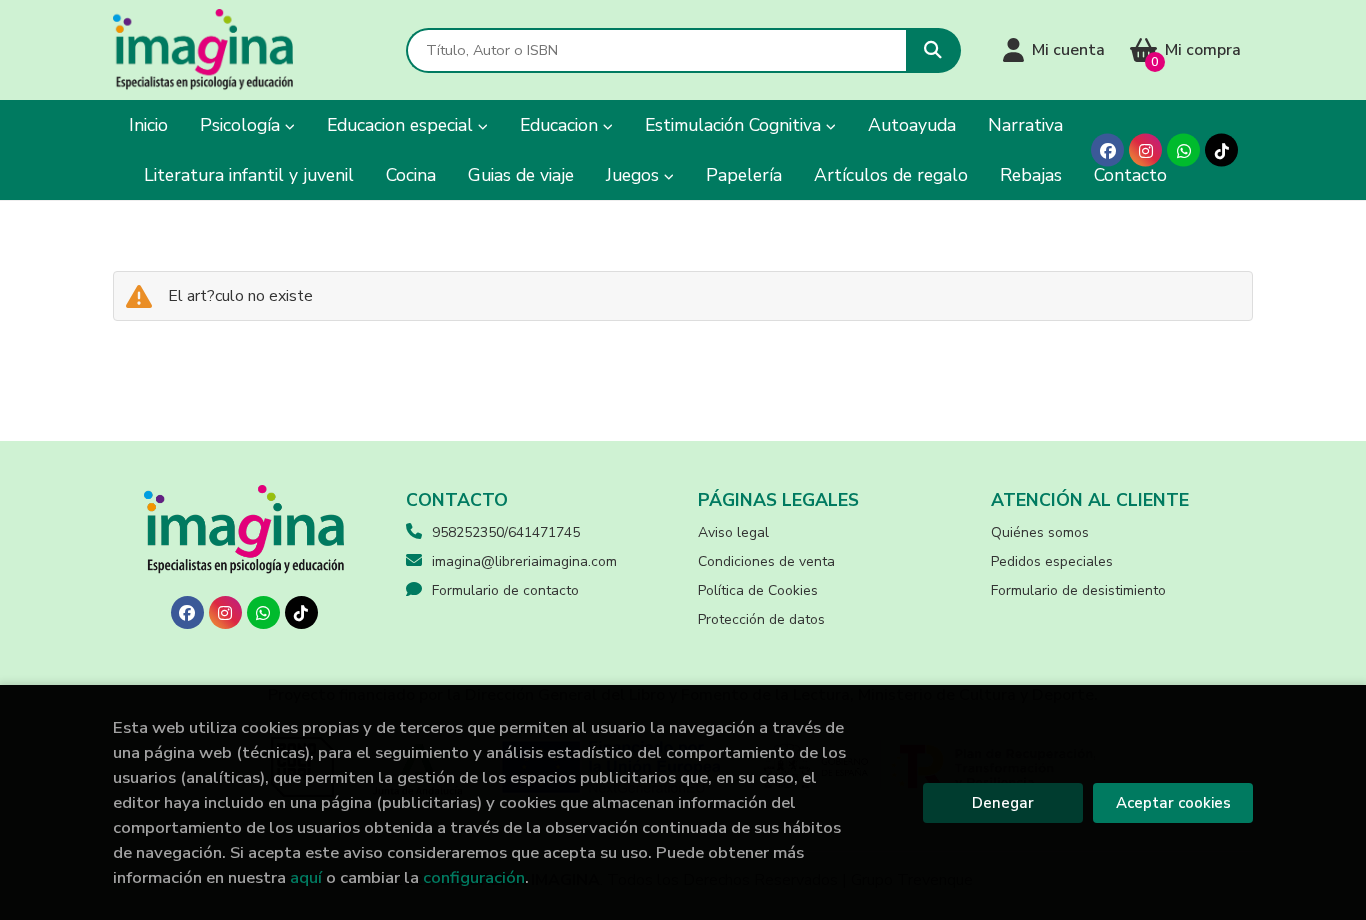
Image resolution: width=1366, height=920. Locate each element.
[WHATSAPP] (1183, 150)
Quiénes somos (1040, 532)
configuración (474, 877)
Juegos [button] (635, 175)
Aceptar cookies (1173, 803)
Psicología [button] (242, 125)
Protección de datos (761, 619)
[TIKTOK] (1221, 150)
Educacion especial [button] (402, 125)
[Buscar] (933, 50)
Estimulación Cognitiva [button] (735, 125)
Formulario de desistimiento (1078, 590)
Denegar (1003, 803)
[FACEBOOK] (1107, 150)
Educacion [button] (561, 125)
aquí (306, 877)
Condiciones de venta (766, 561)
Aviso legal (733, 532)
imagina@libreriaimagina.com (524, 561)
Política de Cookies (758, 590)
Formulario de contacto (505, 590)
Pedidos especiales (1052, 561)
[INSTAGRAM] (1145, 150)
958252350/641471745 (506, 532)
